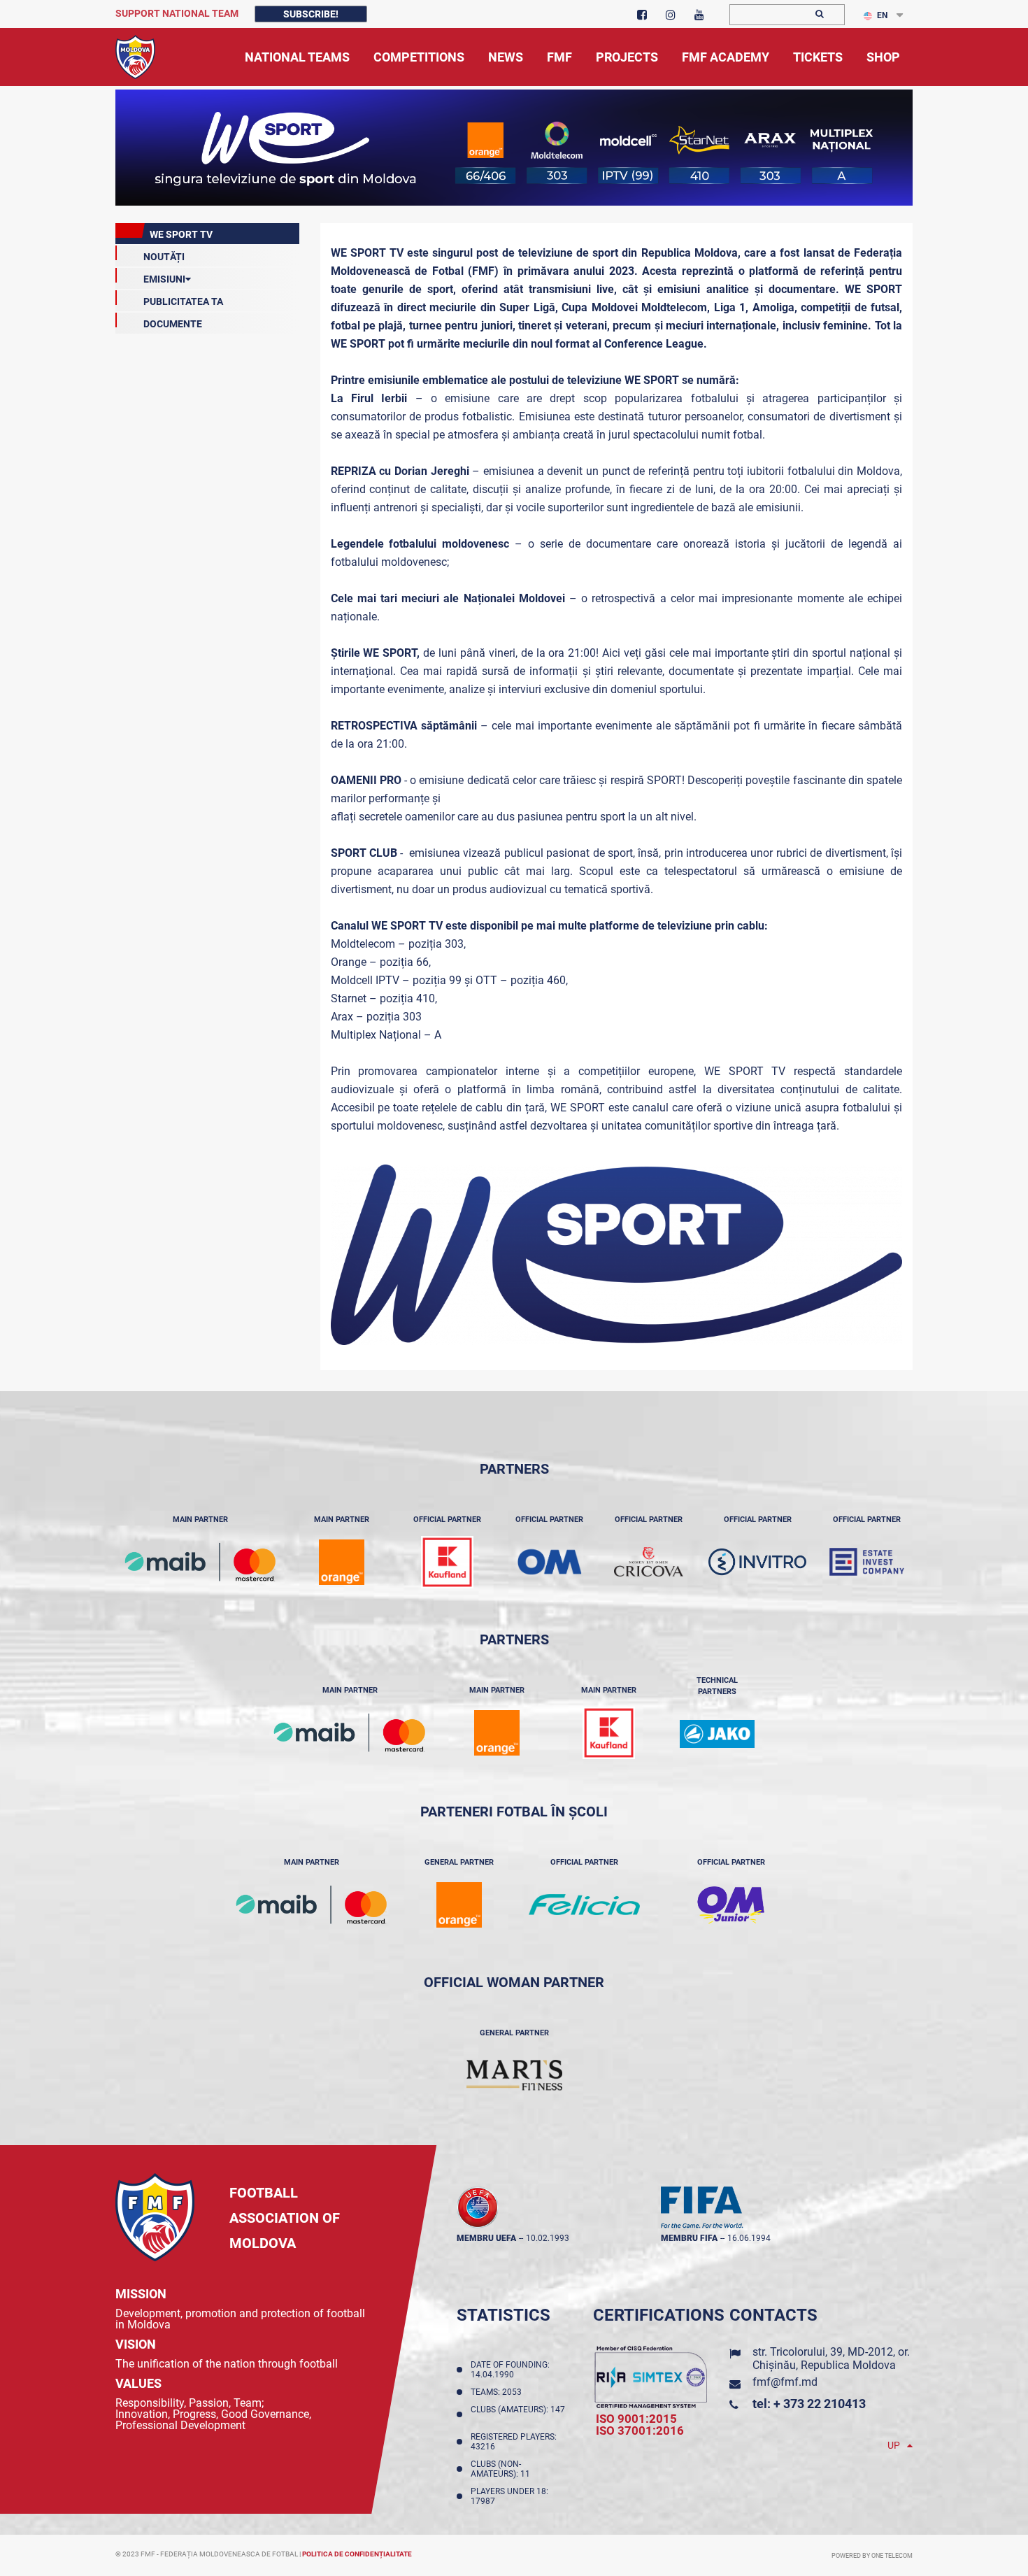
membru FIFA (689, 2238)
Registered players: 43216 (514, 2442)
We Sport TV (181, 234)
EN (882, 15)
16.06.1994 (749, 2238)
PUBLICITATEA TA (183, 301)
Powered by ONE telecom (872, 2556)
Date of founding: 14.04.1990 (510, 2370)
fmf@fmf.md (785, 2382)
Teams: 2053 (498, 2392)
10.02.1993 (548, 2238)
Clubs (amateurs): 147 (518, 2414)
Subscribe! (311, 14)
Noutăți (164, 257)
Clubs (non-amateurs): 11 (502, 2469)
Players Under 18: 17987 (509, 2496)
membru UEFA (486, 2238)
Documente (173, 324)
